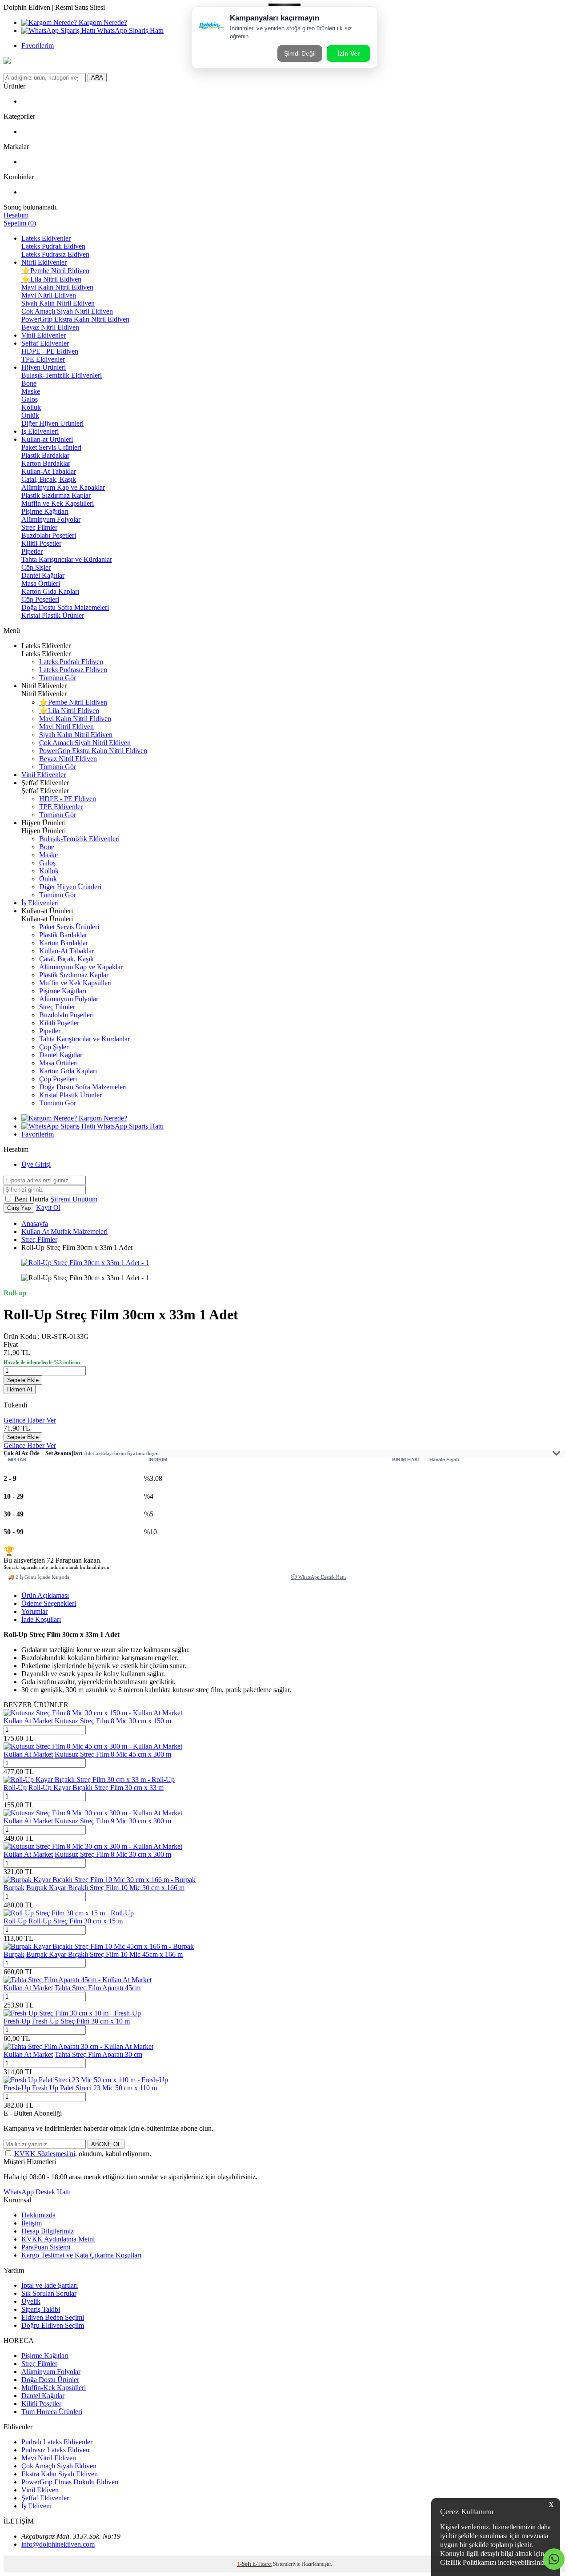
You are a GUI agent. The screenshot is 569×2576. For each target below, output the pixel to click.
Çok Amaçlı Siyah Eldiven (59, 2466)
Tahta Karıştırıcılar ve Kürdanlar (67, 559)
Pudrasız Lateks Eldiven (55, 2450)
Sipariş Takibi (41, 2309)
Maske (31, 391)
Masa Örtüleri (41, 583)
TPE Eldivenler (43, 359)
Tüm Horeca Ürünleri (52, 2412)
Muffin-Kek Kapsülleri (54, 2388)
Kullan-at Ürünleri (47, 439)
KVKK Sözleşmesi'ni (45, 2154)
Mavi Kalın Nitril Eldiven (57, 287)
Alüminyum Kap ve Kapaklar (63, 487)
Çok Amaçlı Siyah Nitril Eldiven (67, 311)
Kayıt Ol (48, 1207)
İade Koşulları (41, 1619)
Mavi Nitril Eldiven (49, 295)
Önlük (30, 415)
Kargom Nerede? (102, 22)
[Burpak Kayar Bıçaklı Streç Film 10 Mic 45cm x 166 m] (99, 1946)
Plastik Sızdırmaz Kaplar (56, 495)
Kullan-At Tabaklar (49, 471)
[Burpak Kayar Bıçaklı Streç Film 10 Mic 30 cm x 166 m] (100, 1880)
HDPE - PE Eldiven (50, 351)
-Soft (245, 2564)
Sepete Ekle (23, 1380)
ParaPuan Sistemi (46, 2247)
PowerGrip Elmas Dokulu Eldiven (70, 2482)
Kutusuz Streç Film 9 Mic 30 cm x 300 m (113, 1821)
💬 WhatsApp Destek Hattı (318, 1577)
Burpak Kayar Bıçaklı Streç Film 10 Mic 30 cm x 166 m (105, 1888)
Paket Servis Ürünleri (51, 447)
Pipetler (32, 551)
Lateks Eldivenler (46, 238)
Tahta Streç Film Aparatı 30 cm (98, 2054)
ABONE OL (106, 2144)
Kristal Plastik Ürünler (53, 615)
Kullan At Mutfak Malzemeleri (64, 1232)
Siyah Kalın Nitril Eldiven (58, 303)
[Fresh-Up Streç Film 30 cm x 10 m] (72, 2013)
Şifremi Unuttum (74, 1199)
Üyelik (31, 2301)
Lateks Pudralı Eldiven (53, 246)
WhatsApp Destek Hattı (37, 2192)
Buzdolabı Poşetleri (49, 535)
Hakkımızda (38, 2215)
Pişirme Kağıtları (45, 511)
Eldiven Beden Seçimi (53, 2317)
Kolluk (31, 407)
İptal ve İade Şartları (50, 2285)
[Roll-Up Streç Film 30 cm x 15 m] (69, 1913)
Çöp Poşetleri (40, 599)
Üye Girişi (36, 1164)
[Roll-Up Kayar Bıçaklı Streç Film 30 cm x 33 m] (89, 1780)
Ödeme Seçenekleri (49, 1603)
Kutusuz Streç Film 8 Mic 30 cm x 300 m (113, 1854)
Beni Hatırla (32, 1199)
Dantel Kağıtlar (43, 575)
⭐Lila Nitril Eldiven (51, 279)
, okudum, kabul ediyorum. (83, 2154)
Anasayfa (35, 1223)
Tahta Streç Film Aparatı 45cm (98, 1988)
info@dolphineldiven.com (58, 2544)
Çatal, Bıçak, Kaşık (49, 479)
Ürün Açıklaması (45, 1595)
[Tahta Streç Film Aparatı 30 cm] (78, 2046)
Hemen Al (20, 1389)
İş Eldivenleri (40, 431)
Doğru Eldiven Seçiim (53, 2325)
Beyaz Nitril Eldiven (50, 327)
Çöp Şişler (36, 567)
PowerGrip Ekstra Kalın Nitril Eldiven (75, 319)
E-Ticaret (262, 2564)
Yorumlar (34, 1611)
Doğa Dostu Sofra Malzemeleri (65, 607)
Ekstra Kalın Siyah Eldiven (60, 2474)
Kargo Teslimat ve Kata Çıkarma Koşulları (81, 2255)
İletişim (32, 2223)
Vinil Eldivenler (44, 335)
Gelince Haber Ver (30, 1420)
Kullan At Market (28, 1721)
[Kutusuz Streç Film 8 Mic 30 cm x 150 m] (93, 1713)
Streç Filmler (39, 527)
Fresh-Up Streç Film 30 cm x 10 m (81, 2021)
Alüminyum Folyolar (51, 519)
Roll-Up (15, 1788)
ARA (97, 78)
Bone (29, 383)
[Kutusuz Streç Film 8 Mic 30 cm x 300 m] (93, 1846)
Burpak (14, 1888)
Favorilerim (38, 46)
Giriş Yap (19, 1208)
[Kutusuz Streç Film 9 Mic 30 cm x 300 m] (93, 1813)
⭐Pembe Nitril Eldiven (55, 271)
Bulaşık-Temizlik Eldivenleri (62, 375)
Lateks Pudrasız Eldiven (55, 254)
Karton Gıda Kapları (50, 591)
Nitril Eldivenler (44, 262)
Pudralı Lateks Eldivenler (57, 2442)
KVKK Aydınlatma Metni (58, 2239)
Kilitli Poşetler (41, 543)
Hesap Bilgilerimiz (48, 2231)
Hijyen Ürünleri (44, 367)
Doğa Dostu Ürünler (50, 2380)
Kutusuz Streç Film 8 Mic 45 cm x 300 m (113, 1754)
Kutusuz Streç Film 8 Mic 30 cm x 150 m (113, 1721)
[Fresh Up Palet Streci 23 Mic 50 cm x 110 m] (86, 2080)
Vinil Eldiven (40, 2490)
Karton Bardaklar (46, 463)
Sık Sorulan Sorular (49, 2293)
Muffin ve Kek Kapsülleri (58, 503)
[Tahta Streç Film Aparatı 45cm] (78, 1980)
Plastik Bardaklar (45, 455)
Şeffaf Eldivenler (45, 343)
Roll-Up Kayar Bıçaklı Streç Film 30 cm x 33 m (96, 1788)
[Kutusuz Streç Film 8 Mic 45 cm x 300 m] (93, 1746)
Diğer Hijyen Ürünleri (52, 423)
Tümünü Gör (58, 678)
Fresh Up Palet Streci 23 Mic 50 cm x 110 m (94, 2088)
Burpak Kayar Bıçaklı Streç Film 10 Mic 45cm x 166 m (104, 1954)
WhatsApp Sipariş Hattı (129, 30)
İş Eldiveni (36, 2506)
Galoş (30, 399)
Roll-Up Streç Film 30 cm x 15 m (76, 1921)
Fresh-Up (17, 2021)
